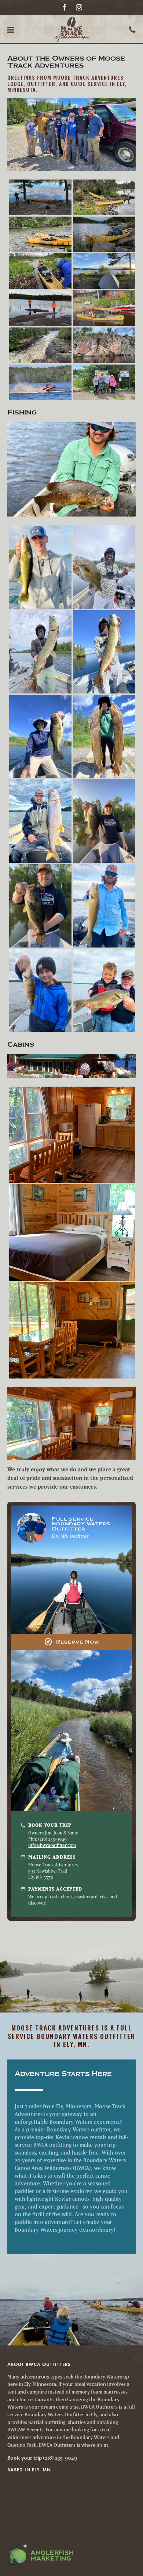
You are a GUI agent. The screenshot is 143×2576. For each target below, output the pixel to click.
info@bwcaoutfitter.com (52, 1845)
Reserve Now (72, 1642)
